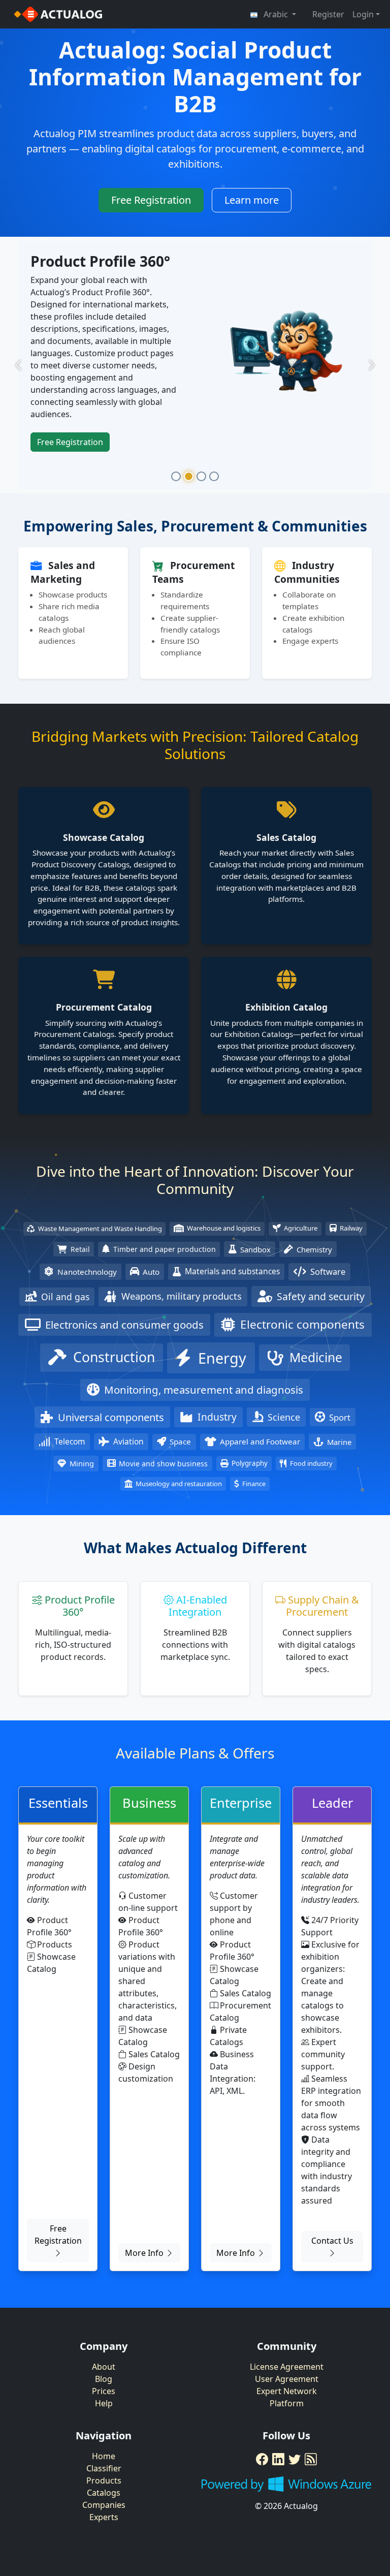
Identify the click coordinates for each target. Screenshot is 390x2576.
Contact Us (332, 2268)
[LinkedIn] (278, 2487)
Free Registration (151, 200)
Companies (104, 2532)
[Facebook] (262, 2487)
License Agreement (287, 2394)
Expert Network (287, 2418)
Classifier (104, 2496)
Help (104, 2431)
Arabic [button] (276, 14)
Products (104, 2508)
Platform (287, 2431)
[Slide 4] (214, 503)
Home (104, 2484)
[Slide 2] (189, 503)
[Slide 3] (201, 503)
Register (328, 14)
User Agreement (287, 2406)
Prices (104, 2418)
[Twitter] (295, 2487)
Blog (104, 2406)
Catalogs (104, 2520)
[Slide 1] (176, 503)
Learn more (252, 200)
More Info (145, 2280)
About (104, 2394)
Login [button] (363, 14)
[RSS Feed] (311, 2487)
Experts (104, 2544)
